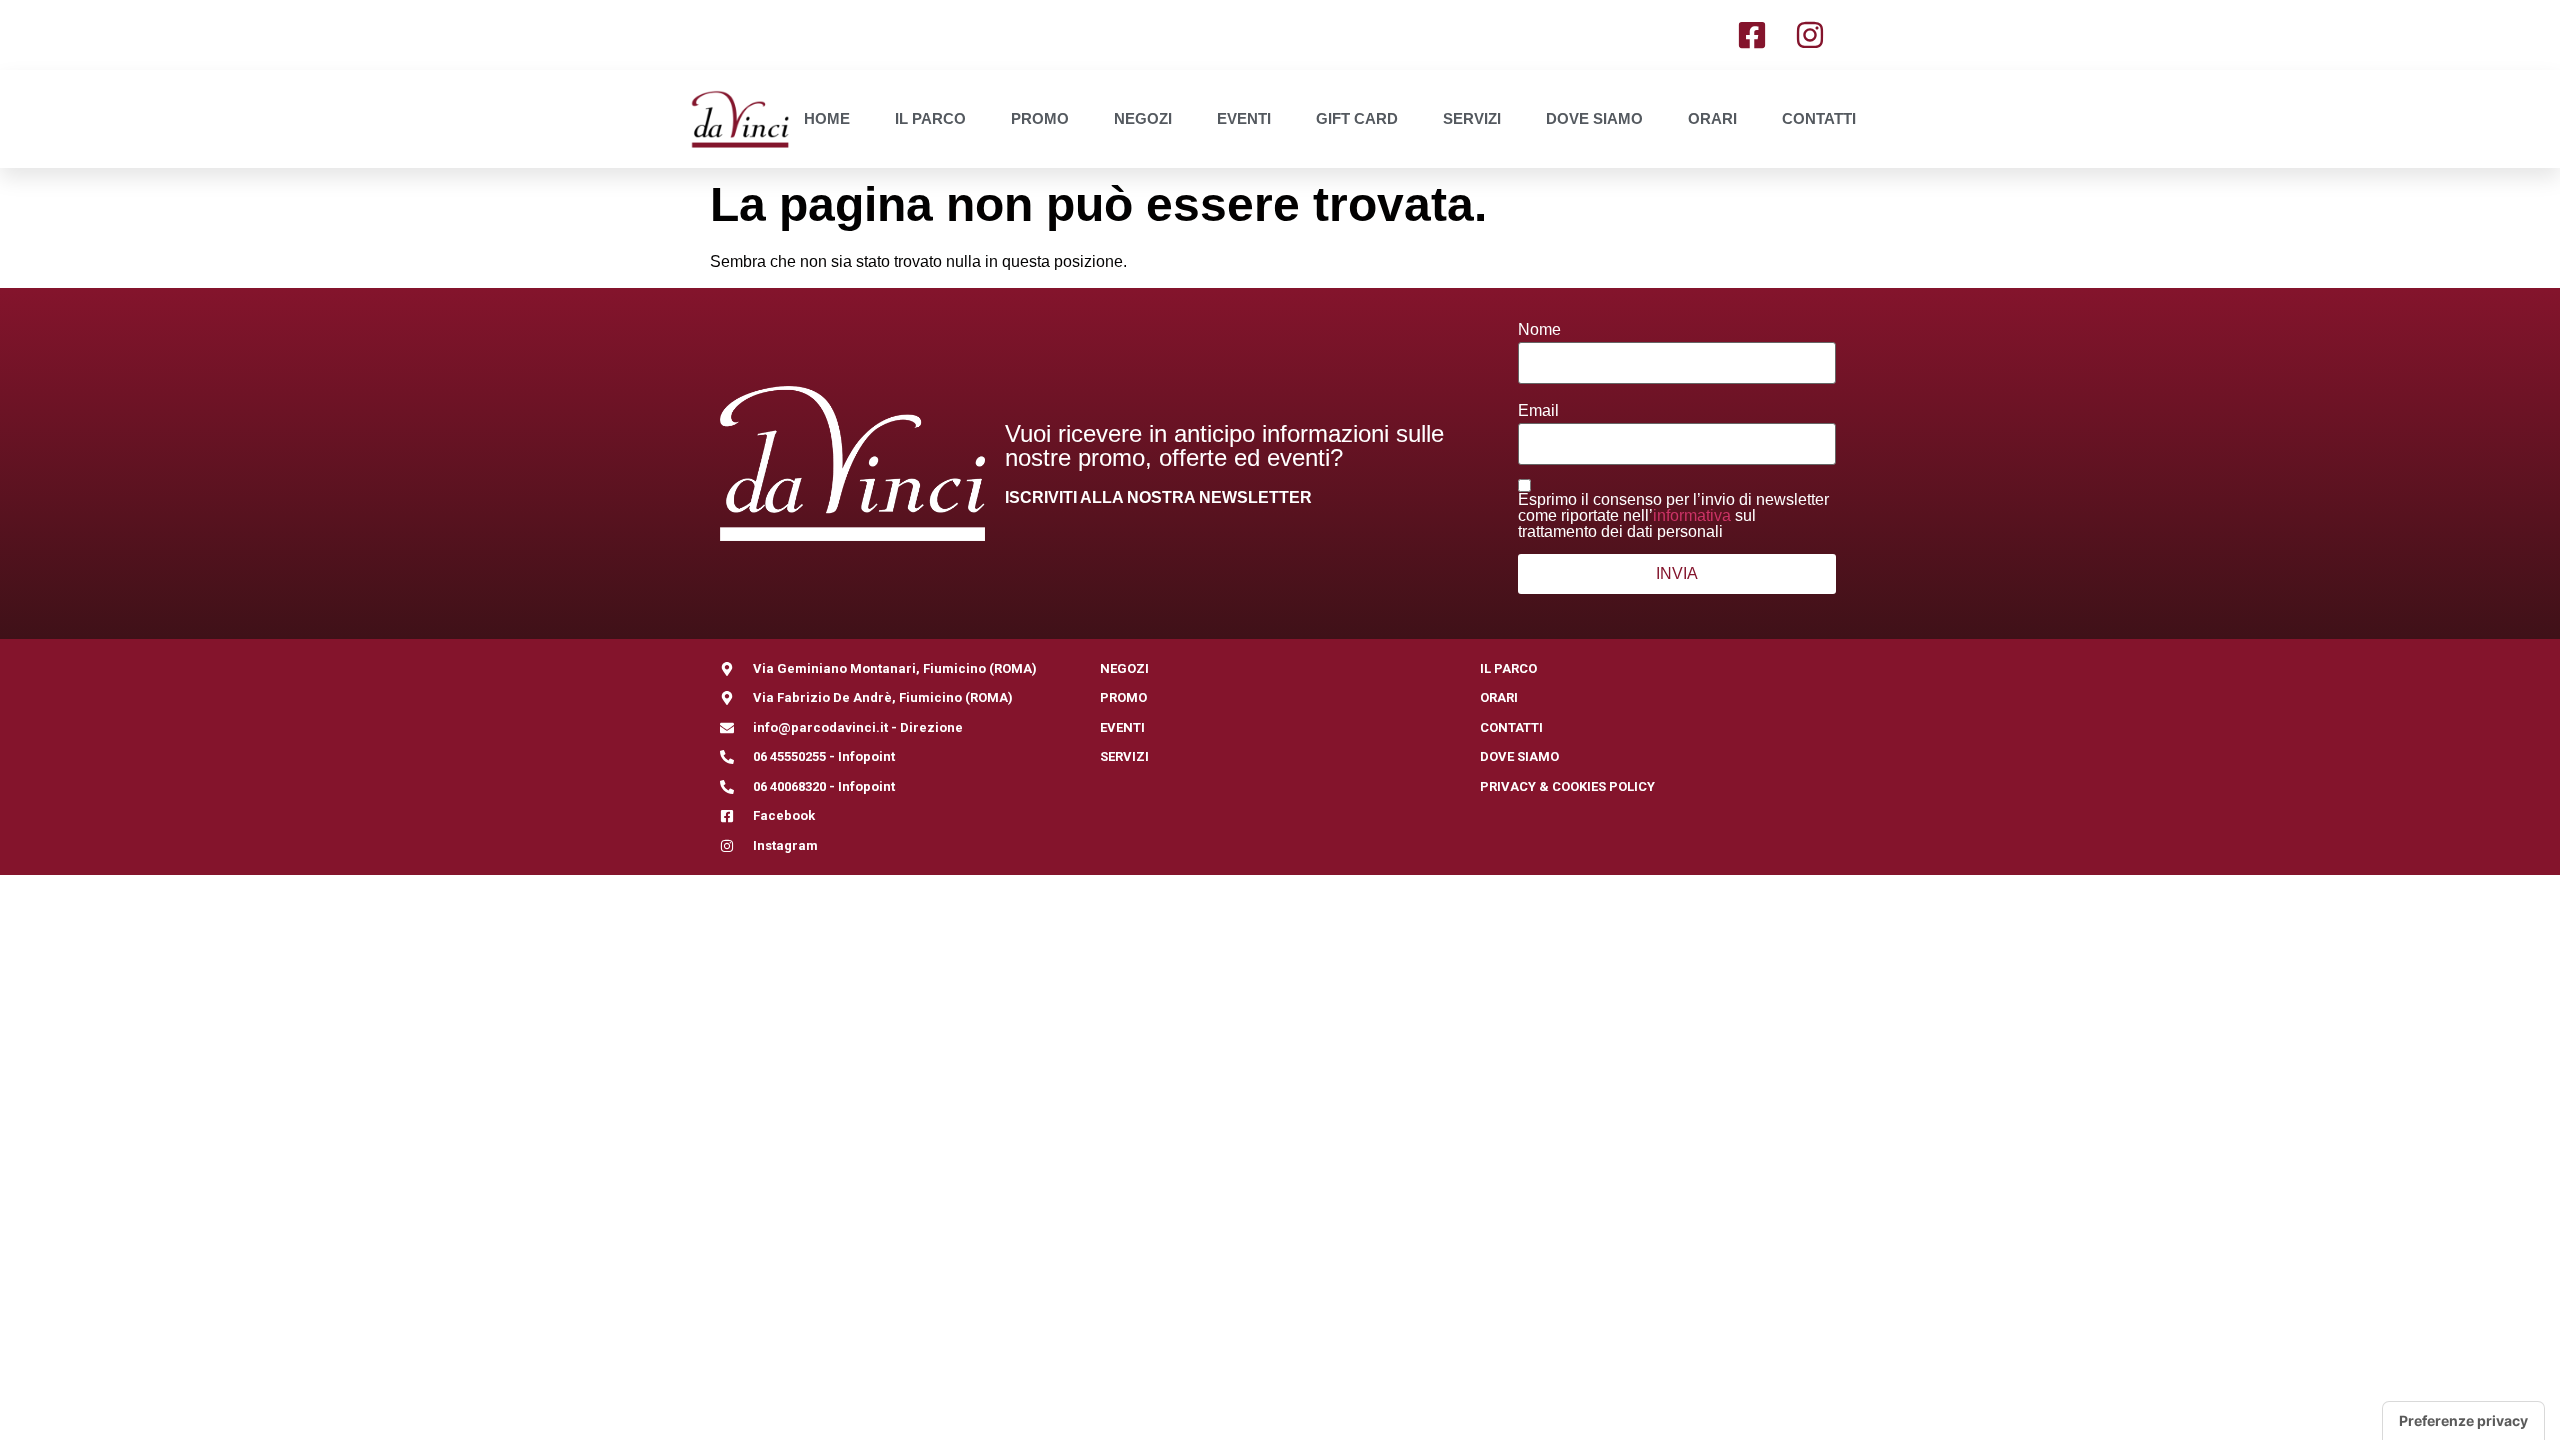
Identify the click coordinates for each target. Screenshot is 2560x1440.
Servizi (1472, 118)
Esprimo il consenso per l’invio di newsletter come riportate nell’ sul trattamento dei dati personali (1673, 516)
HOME (827, 118)
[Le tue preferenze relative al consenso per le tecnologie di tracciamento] (2463, 1421)
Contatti (1819, 118)
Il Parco (930, 118)
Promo (1040, 118)
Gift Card (1357, 118)
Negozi (1143, 118)
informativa (1692, 515)
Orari (1712, 118)
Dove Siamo (1594, 118)
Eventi (1244, 118)
